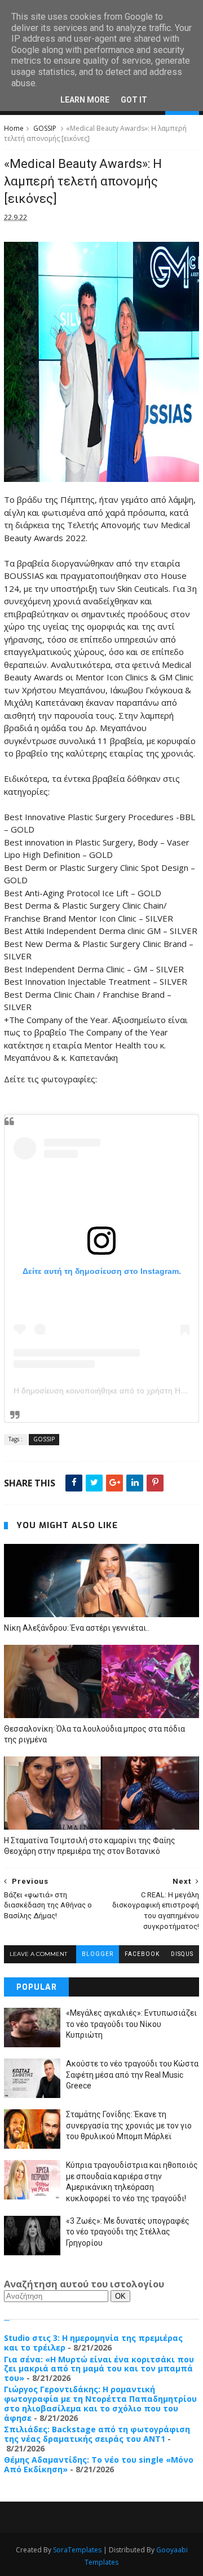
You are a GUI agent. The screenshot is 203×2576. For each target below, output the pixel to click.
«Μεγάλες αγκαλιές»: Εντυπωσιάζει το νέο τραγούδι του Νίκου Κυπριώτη (131, 2024)
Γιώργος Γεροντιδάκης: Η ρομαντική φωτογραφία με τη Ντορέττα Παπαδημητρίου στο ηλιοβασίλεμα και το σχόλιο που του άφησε (100, 2403)
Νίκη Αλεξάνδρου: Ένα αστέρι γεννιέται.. (77, 1628)
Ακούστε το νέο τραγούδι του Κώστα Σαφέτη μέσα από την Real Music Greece (132, 2075)
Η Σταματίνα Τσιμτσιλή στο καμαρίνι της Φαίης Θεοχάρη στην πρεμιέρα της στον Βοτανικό (90, 1846)
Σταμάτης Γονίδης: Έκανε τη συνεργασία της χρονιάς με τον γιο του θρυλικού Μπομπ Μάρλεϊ (129, 2125)
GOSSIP (45, 128)
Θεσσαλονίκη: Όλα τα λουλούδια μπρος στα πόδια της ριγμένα (94, 1734)
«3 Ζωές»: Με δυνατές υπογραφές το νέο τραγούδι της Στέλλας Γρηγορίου (128, 2232)
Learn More (85, 100)
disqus (182, 1954)
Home (14, 128)
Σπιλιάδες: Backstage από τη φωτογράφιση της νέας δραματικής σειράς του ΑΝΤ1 (97, 2434)
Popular (37, 1987)
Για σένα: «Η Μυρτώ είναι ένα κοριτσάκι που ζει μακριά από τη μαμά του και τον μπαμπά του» (99, 2369)
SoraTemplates (77, 2550)
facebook (142, 1954)
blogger (98, 1954)
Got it (134, 100)
